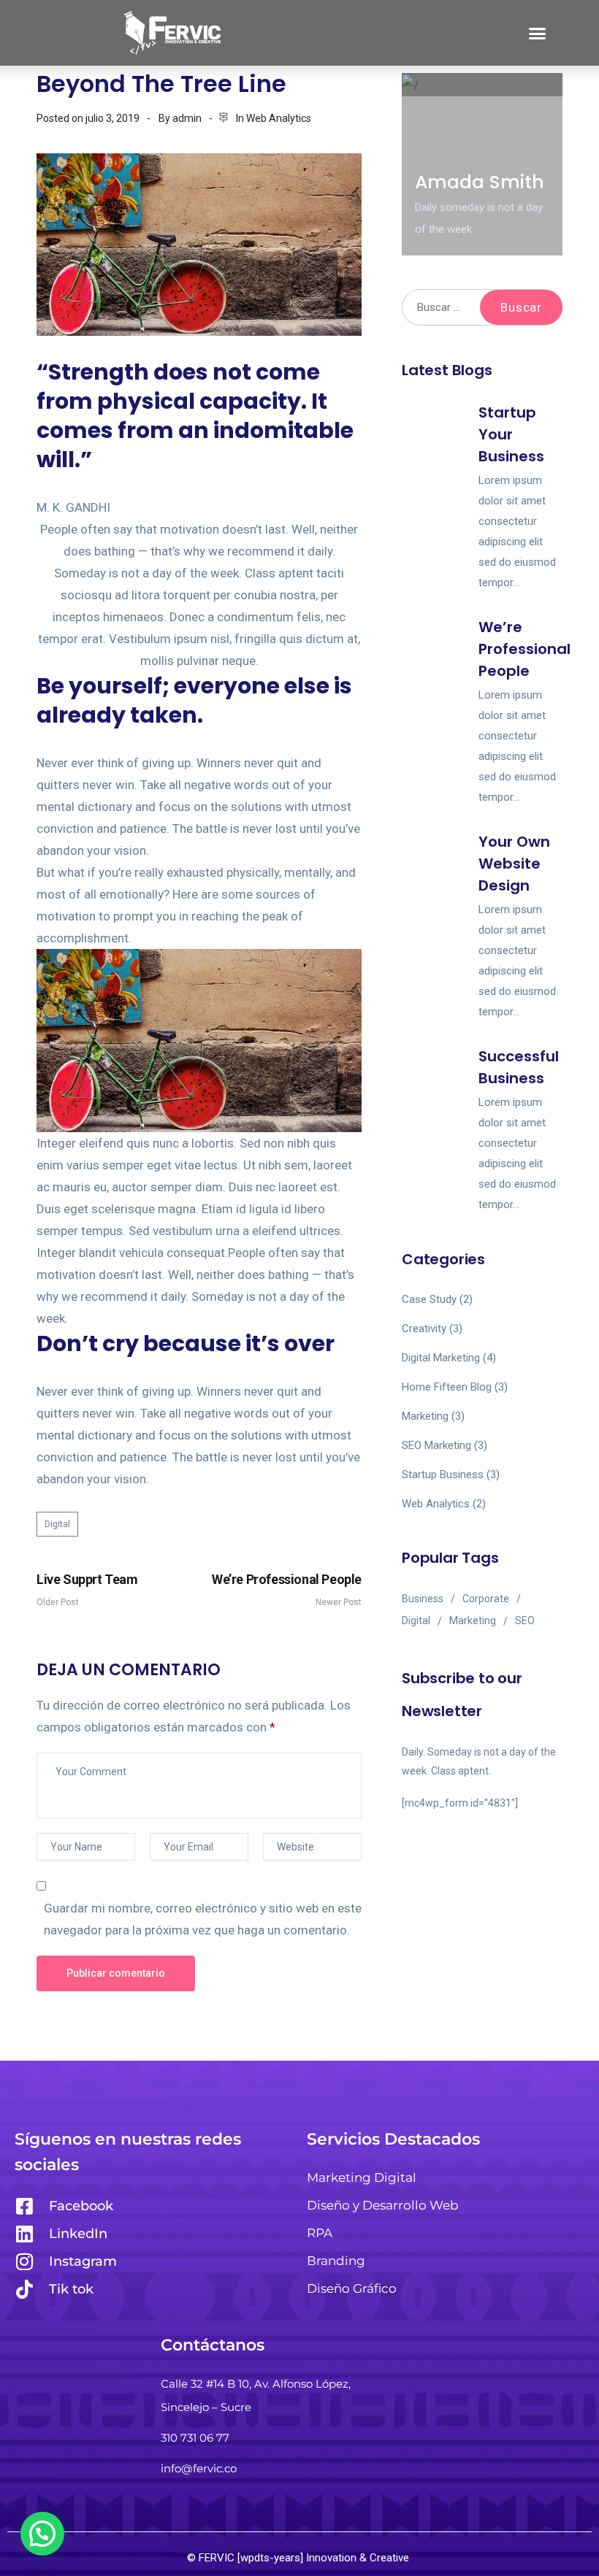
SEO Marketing (436, 1445)
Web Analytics (279, 118)
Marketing (425, 1416)
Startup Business (443, 1475)
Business (423, 1599)
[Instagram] (24, 2261)
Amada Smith (480, 182)
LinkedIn (78, 2234)
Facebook (81, 2206)
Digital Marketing (441, 1358)
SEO (525, 1620)
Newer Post (287, 1589)
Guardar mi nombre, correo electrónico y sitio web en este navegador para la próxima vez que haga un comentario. (203, 1919)
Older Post (87, 1589)
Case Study (429, 1299)
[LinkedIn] (24, 2234)
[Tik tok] (24, 2289)
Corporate (486, 1599)
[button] (537, 33)
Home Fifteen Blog (447, 1387)
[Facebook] (24, 2206)
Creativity (424, 1329)
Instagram (83, 2261)
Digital (57, 1524)
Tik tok (71, 2289)
